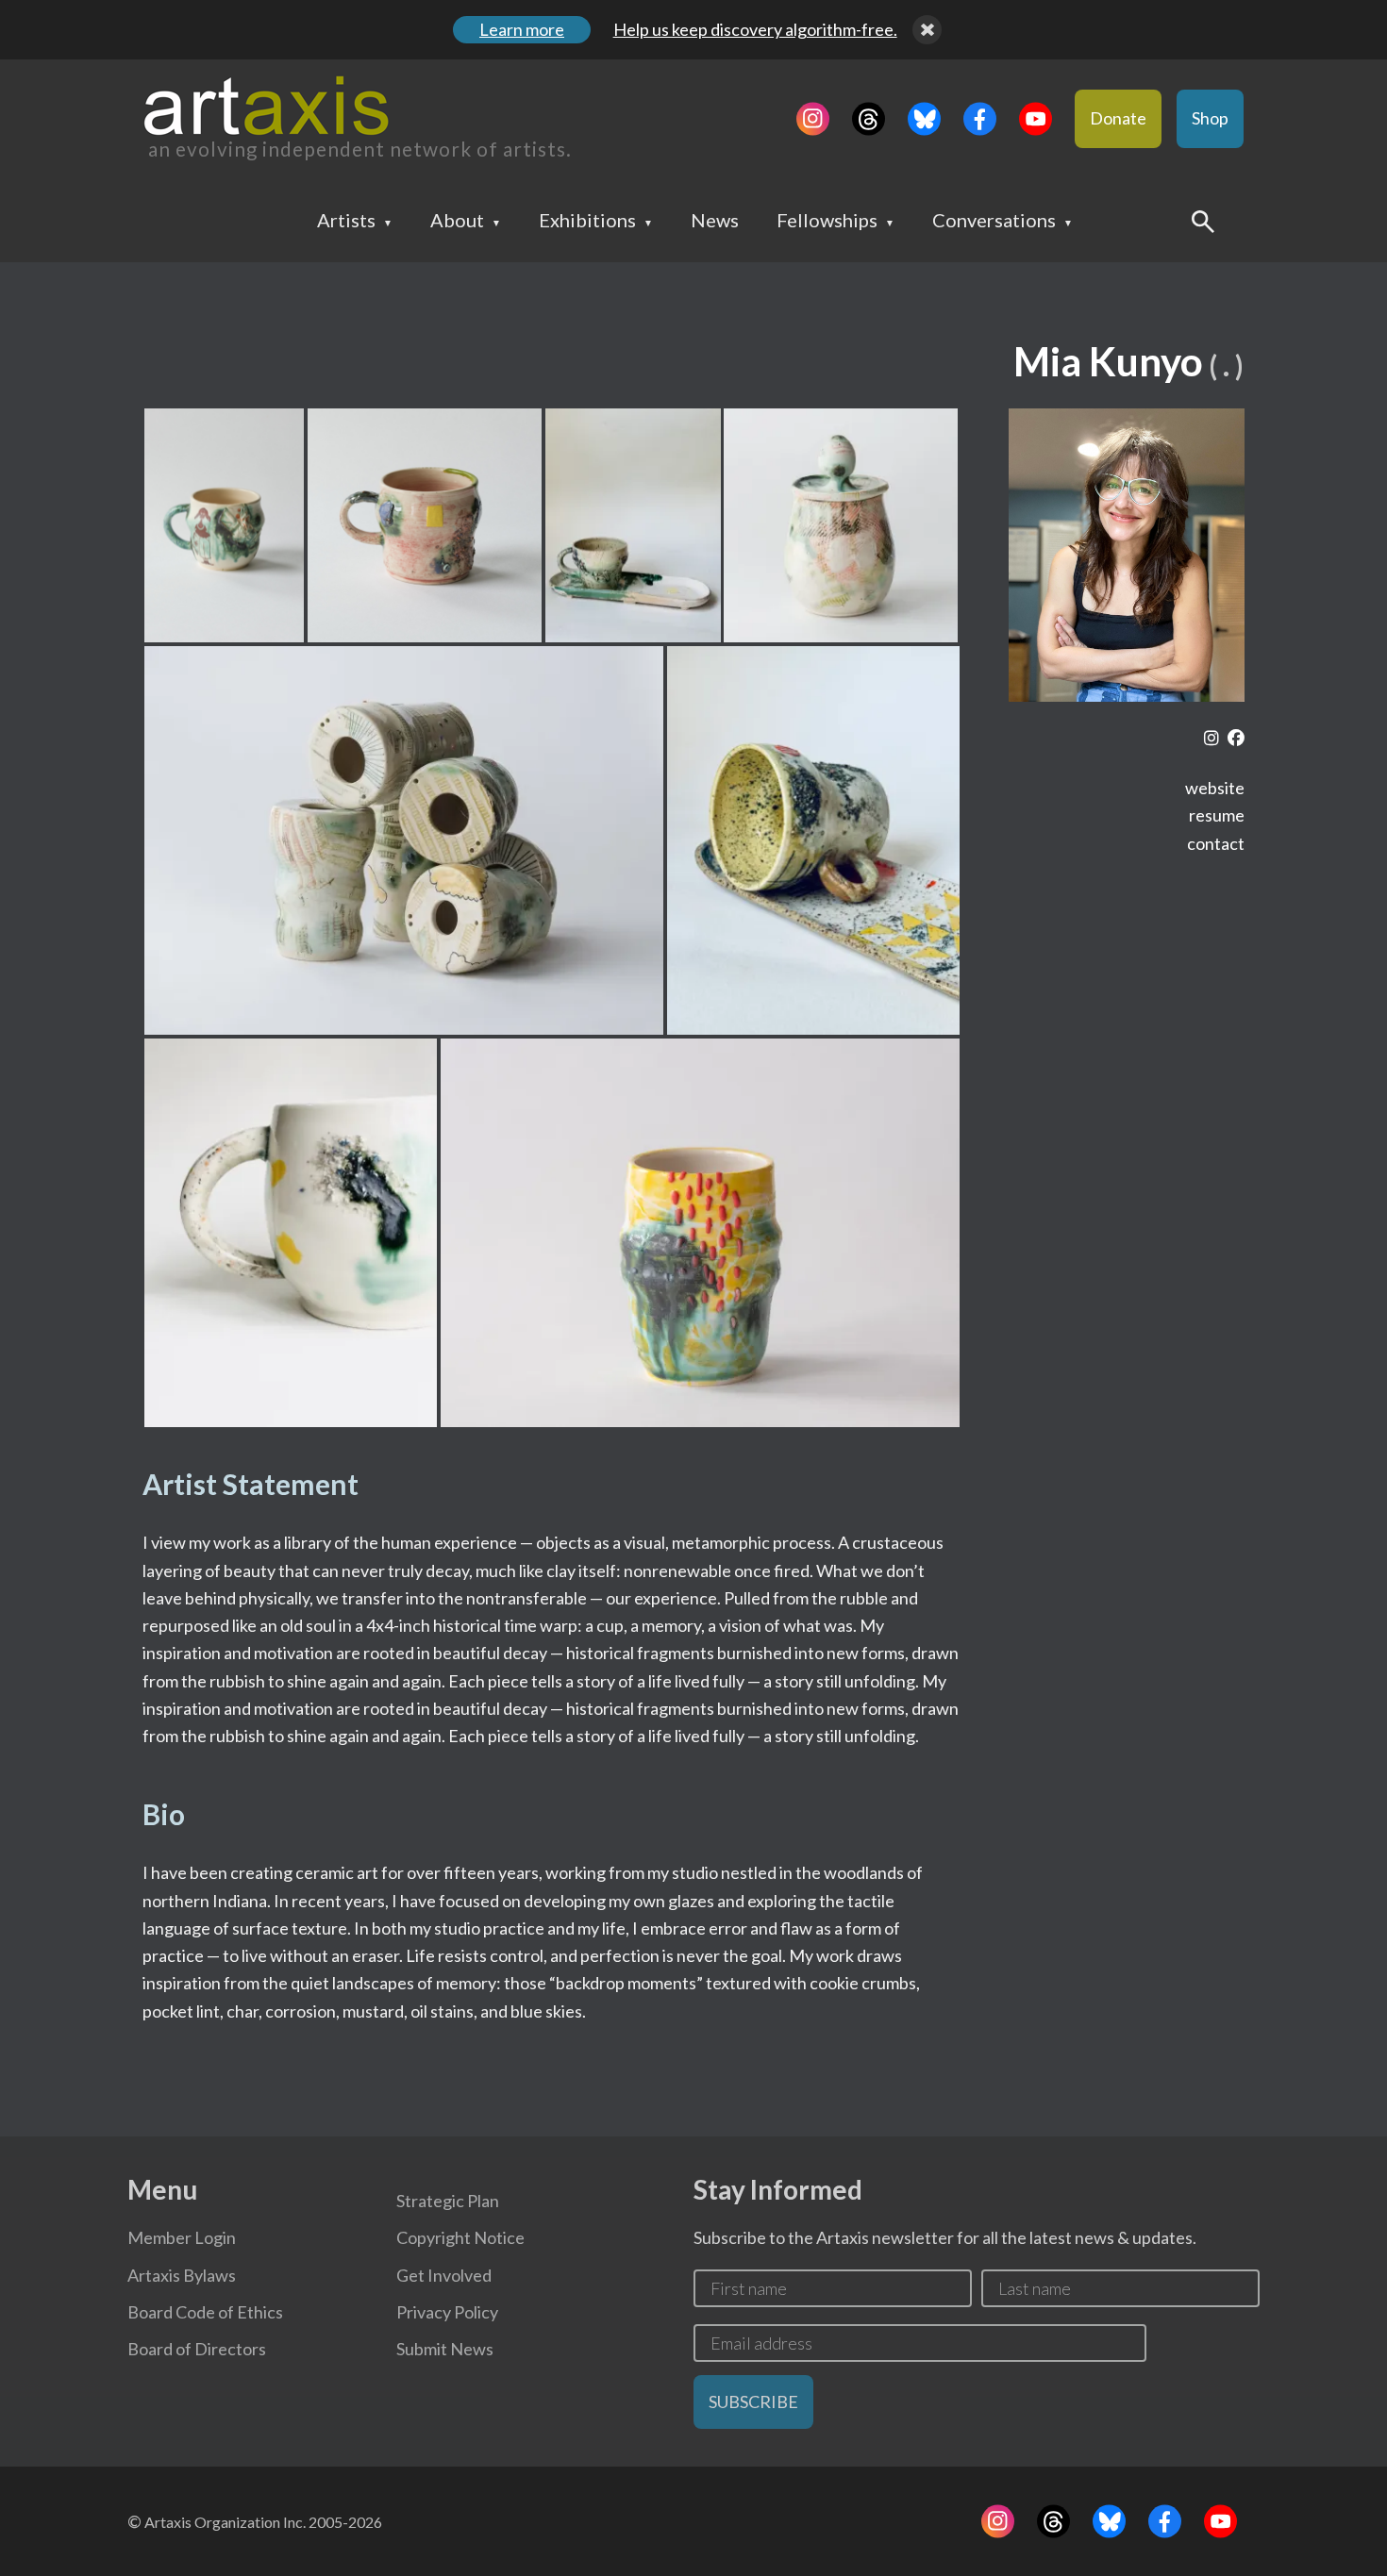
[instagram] (1212, 738)
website (1215, 788)
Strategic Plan (448, 2201)
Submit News (445, 2349)
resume (1217, 815)
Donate (1118, 118)
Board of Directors (197, 2349)
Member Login (182, 2237)
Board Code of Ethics (205, 2312)
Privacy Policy (447, 2312)
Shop (1210, 118)
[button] (224, 525)
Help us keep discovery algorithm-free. (755, 29)
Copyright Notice (460, 2237)
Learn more (522, 29)
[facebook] (1236, 738)
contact (1216, 843)
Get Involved (444, 2275)
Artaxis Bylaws (182, 2275)
